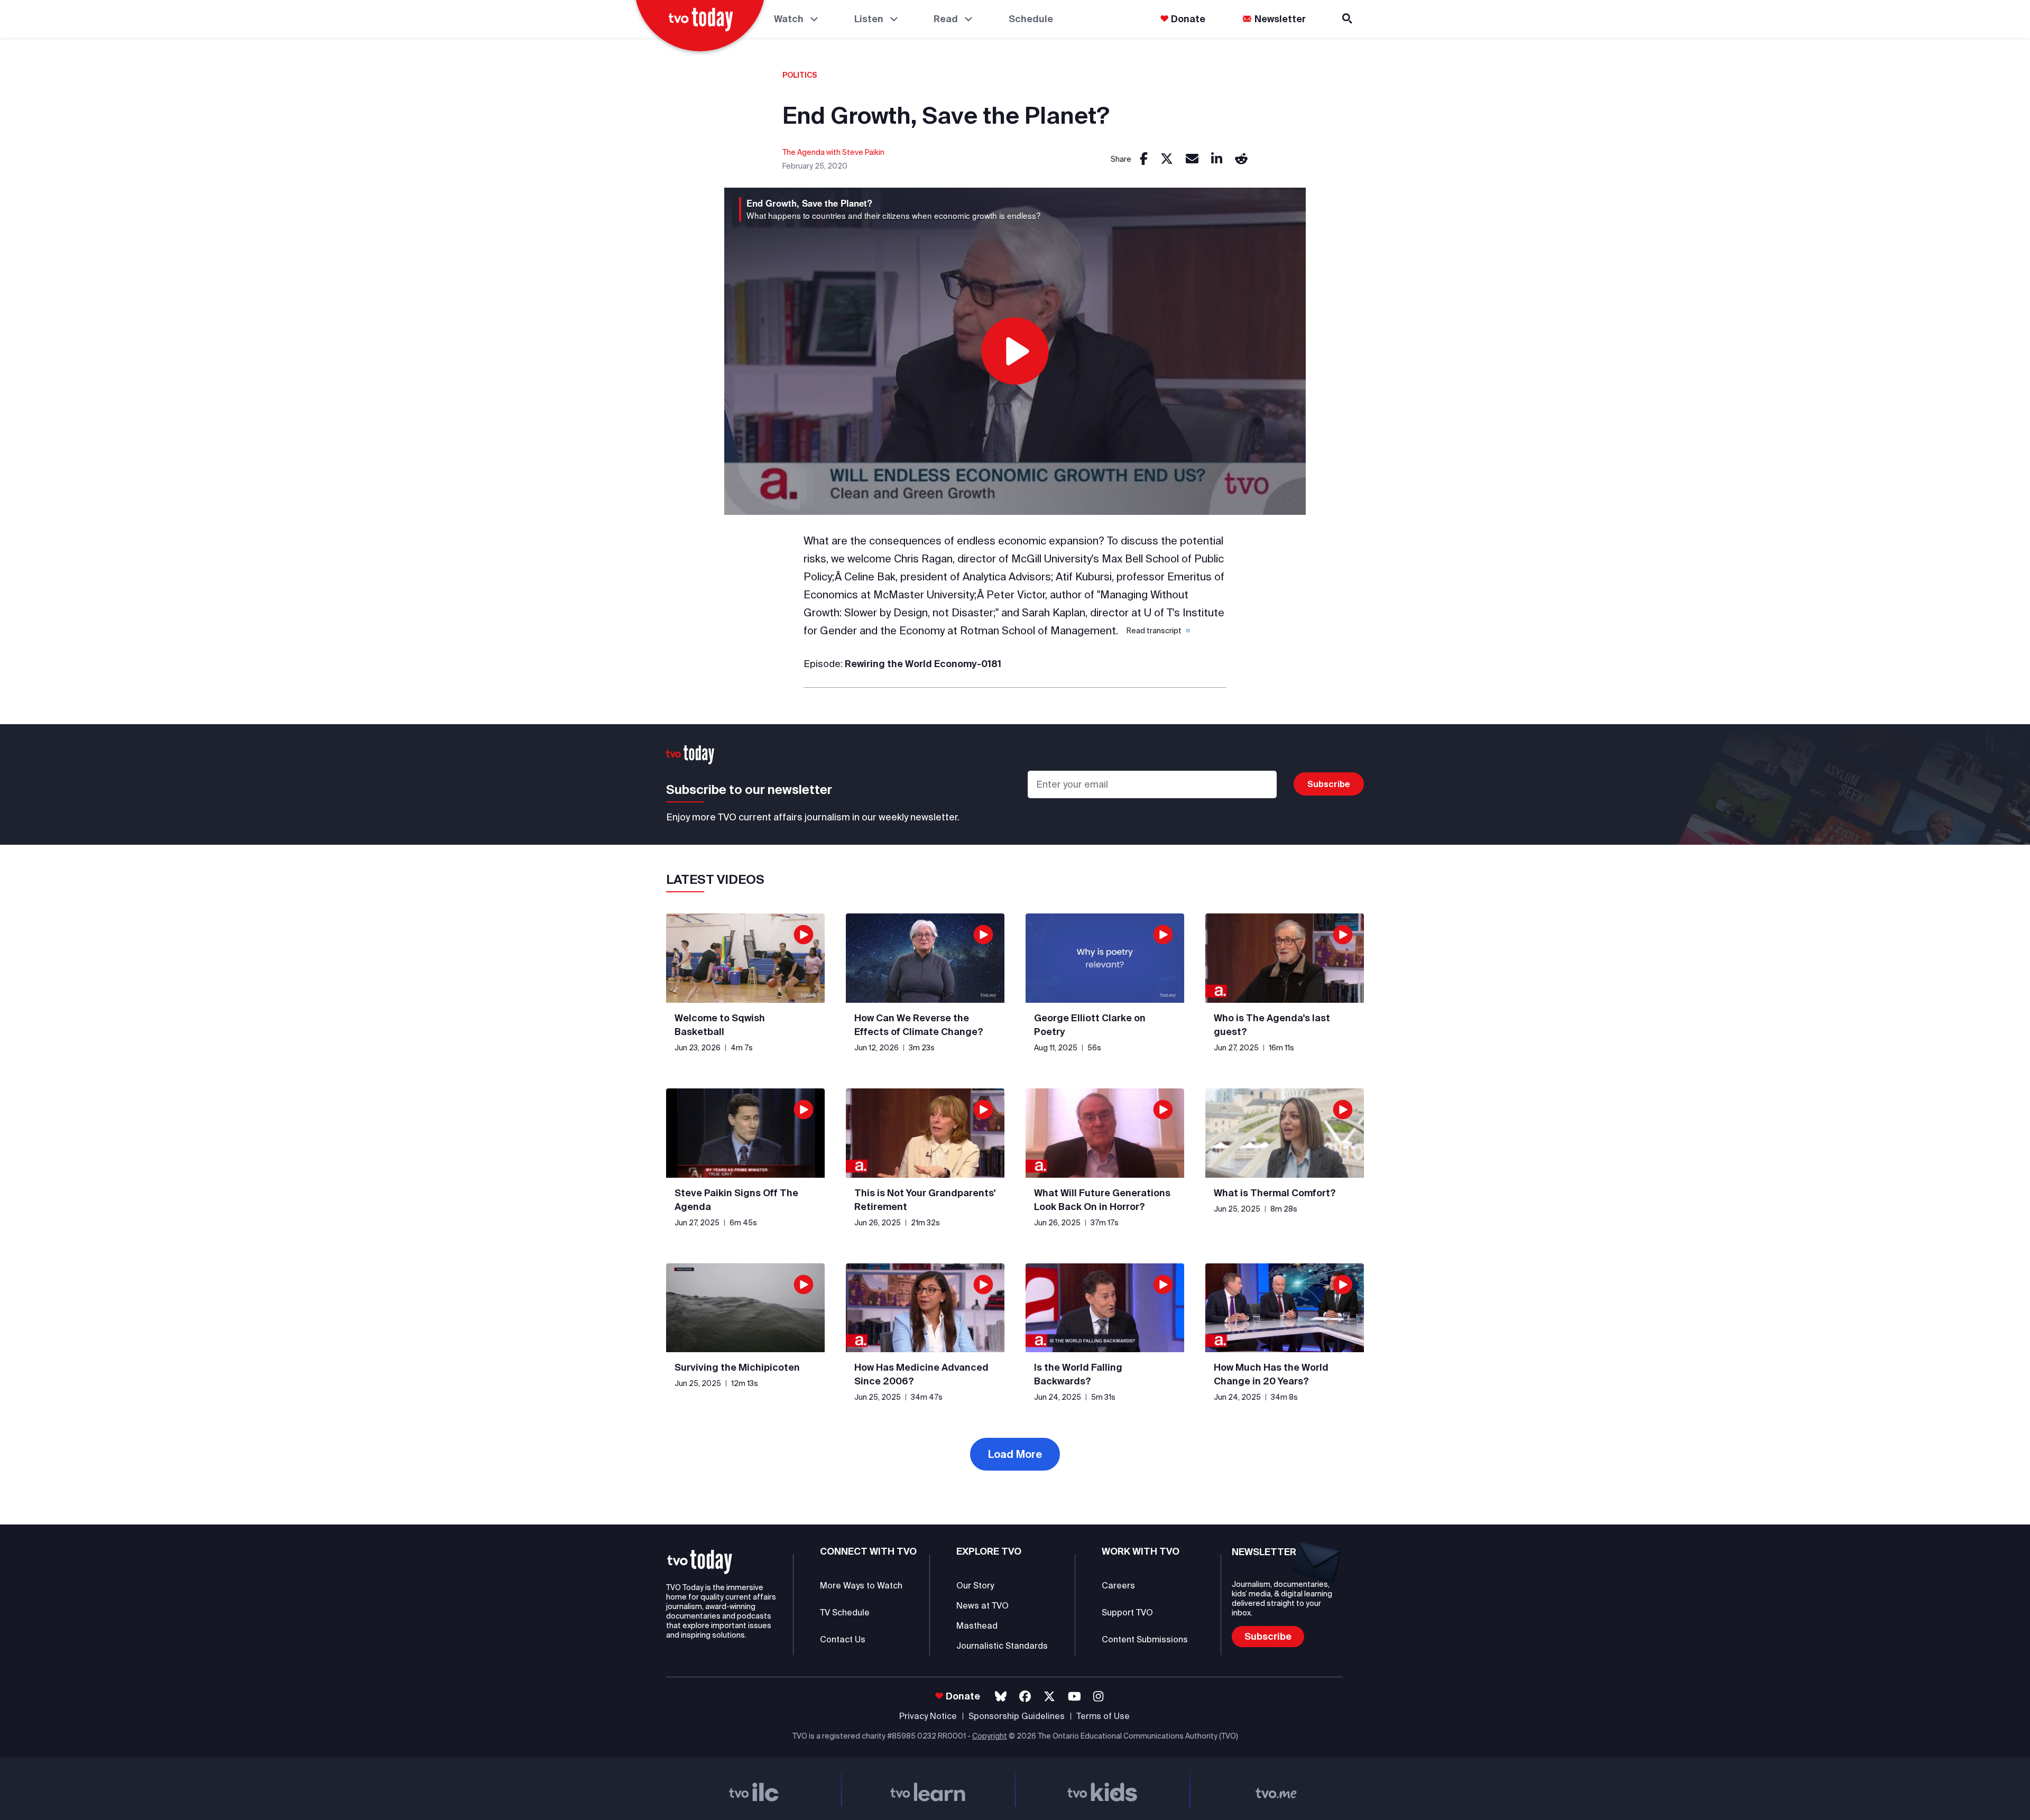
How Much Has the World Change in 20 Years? (1271, 1374)
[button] (1157, 631)
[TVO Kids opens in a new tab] (1102, 1789)
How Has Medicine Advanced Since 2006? (921, 1374)
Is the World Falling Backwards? (1078, 1374)
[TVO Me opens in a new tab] (1277, 1789)
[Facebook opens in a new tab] (1025, 1697)
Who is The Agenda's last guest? (1272, 1025)
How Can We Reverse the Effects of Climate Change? (919, 1025)
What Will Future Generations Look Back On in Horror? (1102, 1200)
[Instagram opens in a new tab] (1098, 1697)
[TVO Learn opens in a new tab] (928, 1789)
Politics (800, 75)
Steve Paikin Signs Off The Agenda (736, 1200)
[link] (1144, 159)
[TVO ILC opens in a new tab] (754, 1789)
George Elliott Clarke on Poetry (1090, 1025)
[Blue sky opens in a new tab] (1001, 1697)
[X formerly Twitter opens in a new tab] (1049, 1697)
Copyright (990, 1736)
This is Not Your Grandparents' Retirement (925, 1200)
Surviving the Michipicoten (737, 1367)
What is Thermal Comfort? (1275, 1193)
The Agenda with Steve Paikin (833, 152)
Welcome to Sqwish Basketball (720, 1025)
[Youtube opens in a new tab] (1074, 1697)
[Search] (1348, 19)
